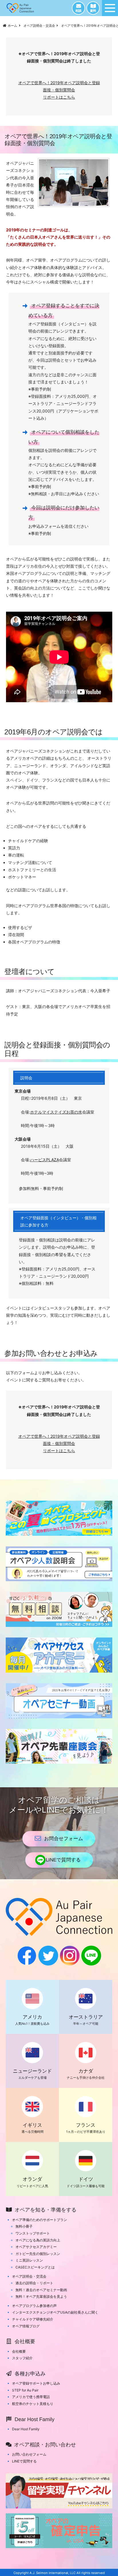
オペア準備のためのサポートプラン (40, 2220)
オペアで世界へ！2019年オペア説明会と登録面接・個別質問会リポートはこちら (59, 90)
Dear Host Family (26, 2429)
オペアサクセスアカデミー (36, 2247)
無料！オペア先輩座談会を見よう (41, 2296)
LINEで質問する (63, 1860)
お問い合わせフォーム (29, 2454)
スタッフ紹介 (22, 2358)
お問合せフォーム (64, 1839)
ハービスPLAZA (45, 1160)
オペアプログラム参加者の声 (34, 2306)
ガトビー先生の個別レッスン (38, 2254)
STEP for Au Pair (25, 2390)
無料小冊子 (24, 2226)
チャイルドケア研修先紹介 (33, 2319)
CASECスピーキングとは (35, 2267)
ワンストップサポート (33, 2233)
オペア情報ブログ (26, 2326)
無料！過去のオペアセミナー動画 (41, 2290)
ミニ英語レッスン (29, 2260)
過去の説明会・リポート (34, 2283)
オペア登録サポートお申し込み (36, 2383)
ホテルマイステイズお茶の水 (56, 1112)
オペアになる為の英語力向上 (38, 2240)
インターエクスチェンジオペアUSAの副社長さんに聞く (55, 2312)
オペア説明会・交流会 (29, 2276)
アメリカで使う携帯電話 (31, 2397)
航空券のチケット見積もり (33, 2404)
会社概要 (19, 2351)
